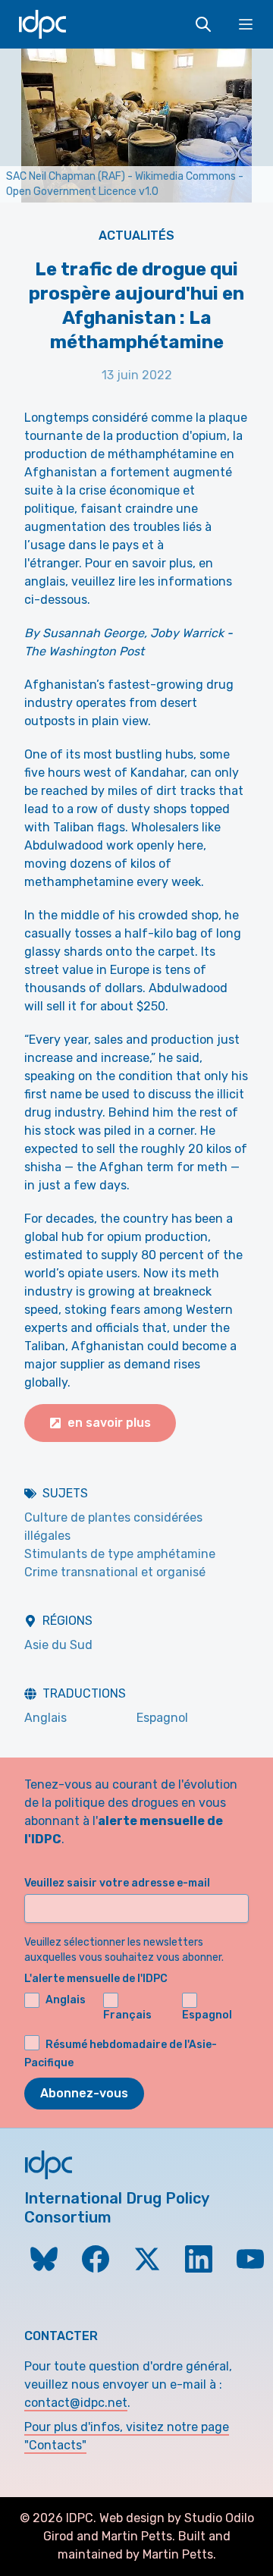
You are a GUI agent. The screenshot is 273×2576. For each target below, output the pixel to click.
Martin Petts (137, 2536)
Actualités (136, 236)
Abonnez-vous (84, 2093)
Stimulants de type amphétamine (120, 1554)
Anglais (45, 1718)
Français (127, 2015)
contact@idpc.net (76, 2403)
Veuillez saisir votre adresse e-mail (117, 1883)
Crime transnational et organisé (115, 1572)
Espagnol (162, 1718)
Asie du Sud (58, 1645)
